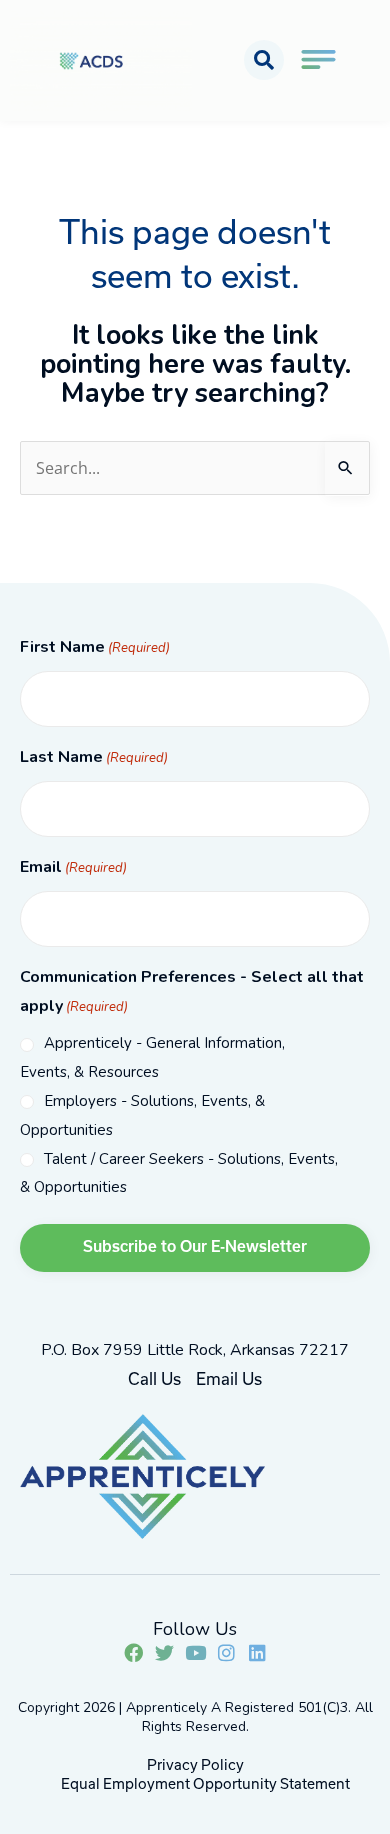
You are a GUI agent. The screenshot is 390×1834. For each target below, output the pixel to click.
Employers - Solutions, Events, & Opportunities (142, 1115)
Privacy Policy (195, 1764)
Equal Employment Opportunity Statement (205, 1783)
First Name (95, 647)
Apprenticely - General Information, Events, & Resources (152, 1057)
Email (73, 867)
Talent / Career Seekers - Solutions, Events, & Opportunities (179, 1173)
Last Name (94, 757)
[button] (264, 60)
